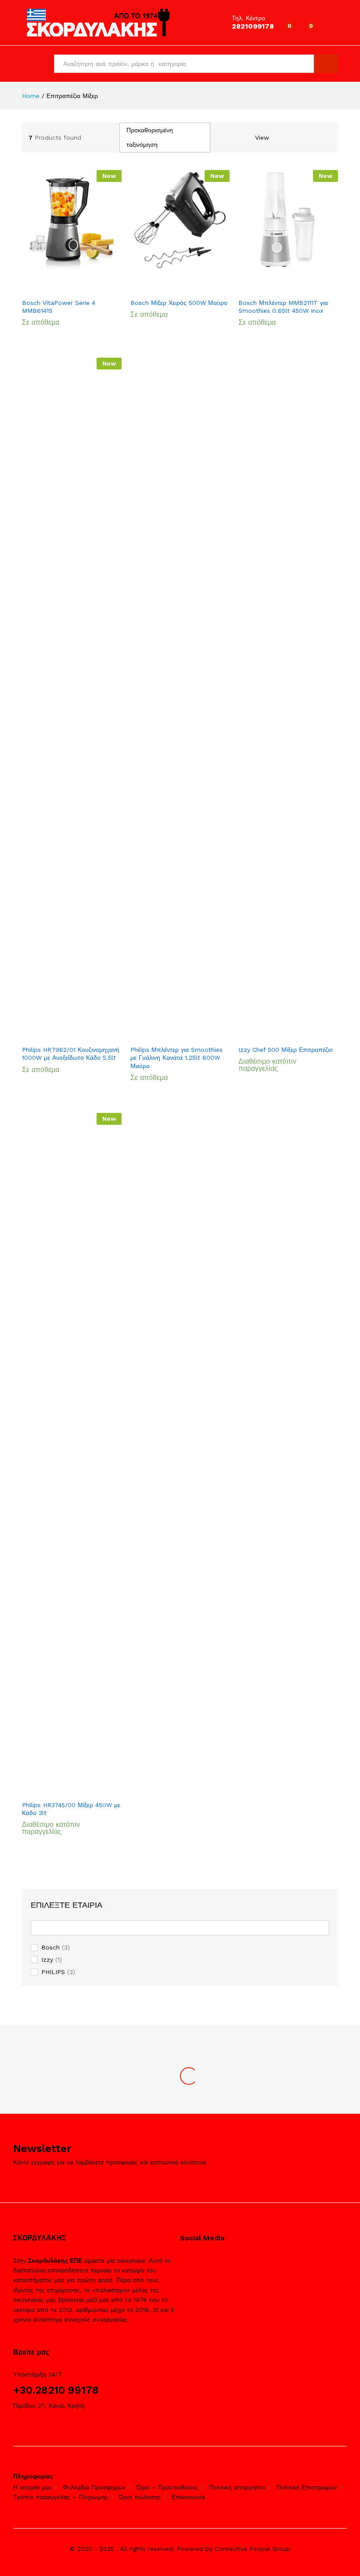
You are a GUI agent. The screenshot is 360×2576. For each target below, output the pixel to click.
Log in (331, 29)
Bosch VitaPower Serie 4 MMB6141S (59, 307)
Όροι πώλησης (140, 2497)
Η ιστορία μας (32, 2487)
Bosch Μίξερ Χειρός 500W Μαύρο (179, 303)
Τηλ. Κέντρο (248, 18)
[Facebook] (182, 2261)
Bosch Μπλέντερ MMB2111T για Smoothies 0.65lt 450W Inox (283, 307)
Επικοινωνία (188, 2497)
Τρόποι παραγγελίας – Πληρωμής (61, 2497)
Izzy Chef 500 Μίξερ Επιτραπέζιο (286, 1050)
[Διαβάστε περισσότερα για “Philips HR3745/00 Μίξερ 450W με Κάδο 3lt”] (60, 1784)
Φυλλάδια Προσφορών (94, 2487)
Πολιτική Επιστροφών (307, 2487)
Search (326, 64)
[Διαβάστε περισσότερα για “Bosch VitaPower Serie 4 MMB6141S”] (60, 282)
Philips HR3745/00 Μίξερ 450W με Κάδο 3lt (71, 1809)
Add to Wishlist (80, 282)
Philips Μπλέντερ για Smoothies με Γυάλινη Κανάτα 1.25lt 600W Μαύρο (176, 1058)
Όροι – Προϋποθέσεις (167, 2487)
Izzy (47, 1960)
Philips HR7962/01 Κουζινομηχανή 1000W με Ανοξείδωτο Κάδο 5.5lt (71, 1054)
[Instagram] (196, 2261)
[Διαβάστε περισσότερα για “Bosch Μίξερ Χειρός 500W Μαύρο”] (169, 282)
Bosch (50, 1947)
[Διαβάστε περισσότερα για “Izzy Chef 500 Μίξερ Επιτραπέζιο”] (277, 1029)
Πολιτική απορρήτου (237, 2487)
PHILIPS (53, 1972)
